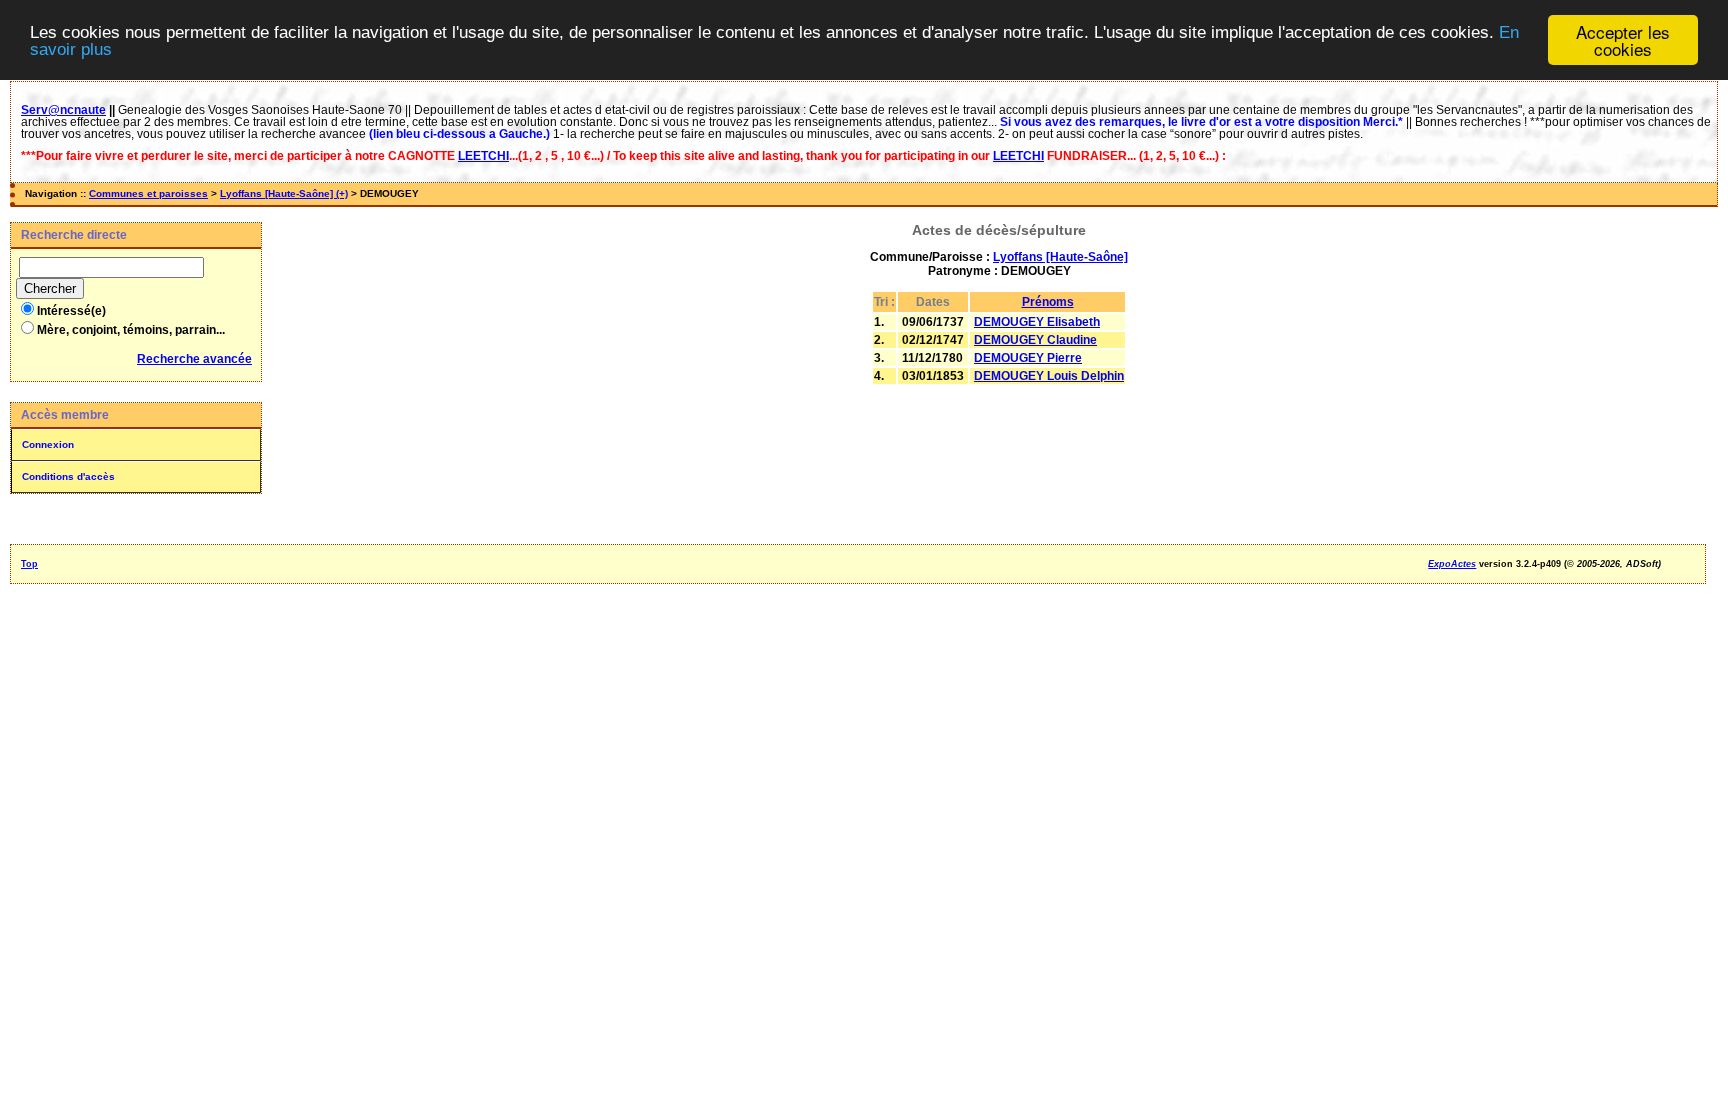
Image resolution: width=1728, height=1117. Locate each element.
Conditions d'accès (68, 476)
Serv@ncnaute (63, 110)
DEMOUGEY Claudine (1035, 340)
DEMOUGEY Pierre (1028, 358)
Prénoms (1048, 302)
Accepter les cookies (1623, 40)
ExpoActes (1452, 564)
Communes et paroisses (148, 193)
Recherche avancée (194, 359)
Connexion (48, 444)
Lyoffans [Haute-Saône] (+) (284, 193)
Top (29, 564)
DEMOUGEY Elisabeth (1037, 322)
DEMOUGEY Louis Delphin (1049, 376)
